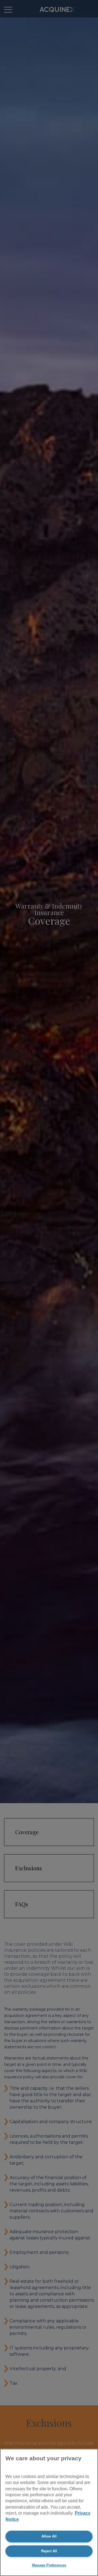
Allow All (49, 2536)
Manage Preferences (49, 2565)
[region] (49, 2512)
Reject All (49, 2551)
